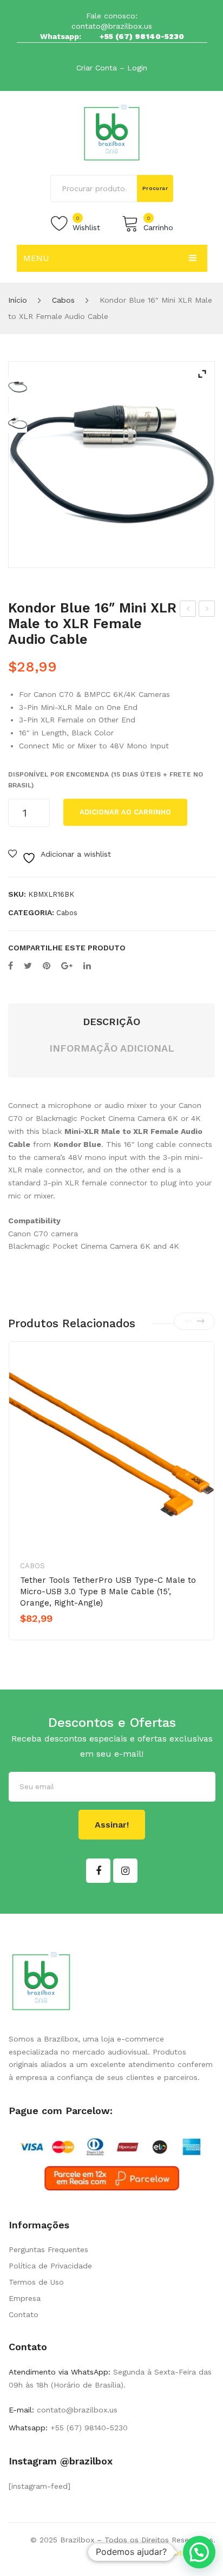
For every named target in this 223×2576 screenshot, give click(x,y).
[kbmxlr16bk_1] (111, 465)
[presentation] (188, 1321)
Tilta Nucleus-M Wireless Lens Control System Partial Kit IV (207, 610)
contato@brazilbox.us (112, 26)
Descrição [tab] (111, 1022)
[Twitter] (28, 966)
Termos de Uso (36, 2282)
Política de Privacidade (50, 2266)
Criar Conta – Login (112, 68)
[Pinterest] (47, 966)
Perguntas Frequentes (48, 2249)
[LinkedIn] (87, 966)
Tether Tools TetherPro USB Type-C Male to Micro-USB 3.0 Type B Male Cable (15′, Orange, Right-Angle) (108, 1592)
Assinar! (112, 1825)
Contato (24, 2314)
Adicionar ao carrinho (125, 812)
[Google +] (67, 966)
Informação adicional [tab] (112, 1048)
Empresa (25, 2298)
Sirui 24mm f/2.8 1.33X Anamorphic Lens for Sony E (188, 610)
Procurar (155, 188)
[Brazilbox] (112, 132)
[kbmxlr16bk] (18, 423)
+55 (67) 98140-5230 (142, 36)
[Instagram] (125, 1871)
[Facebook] (11, 966)
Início (18, 300)
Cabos (63, 300)
